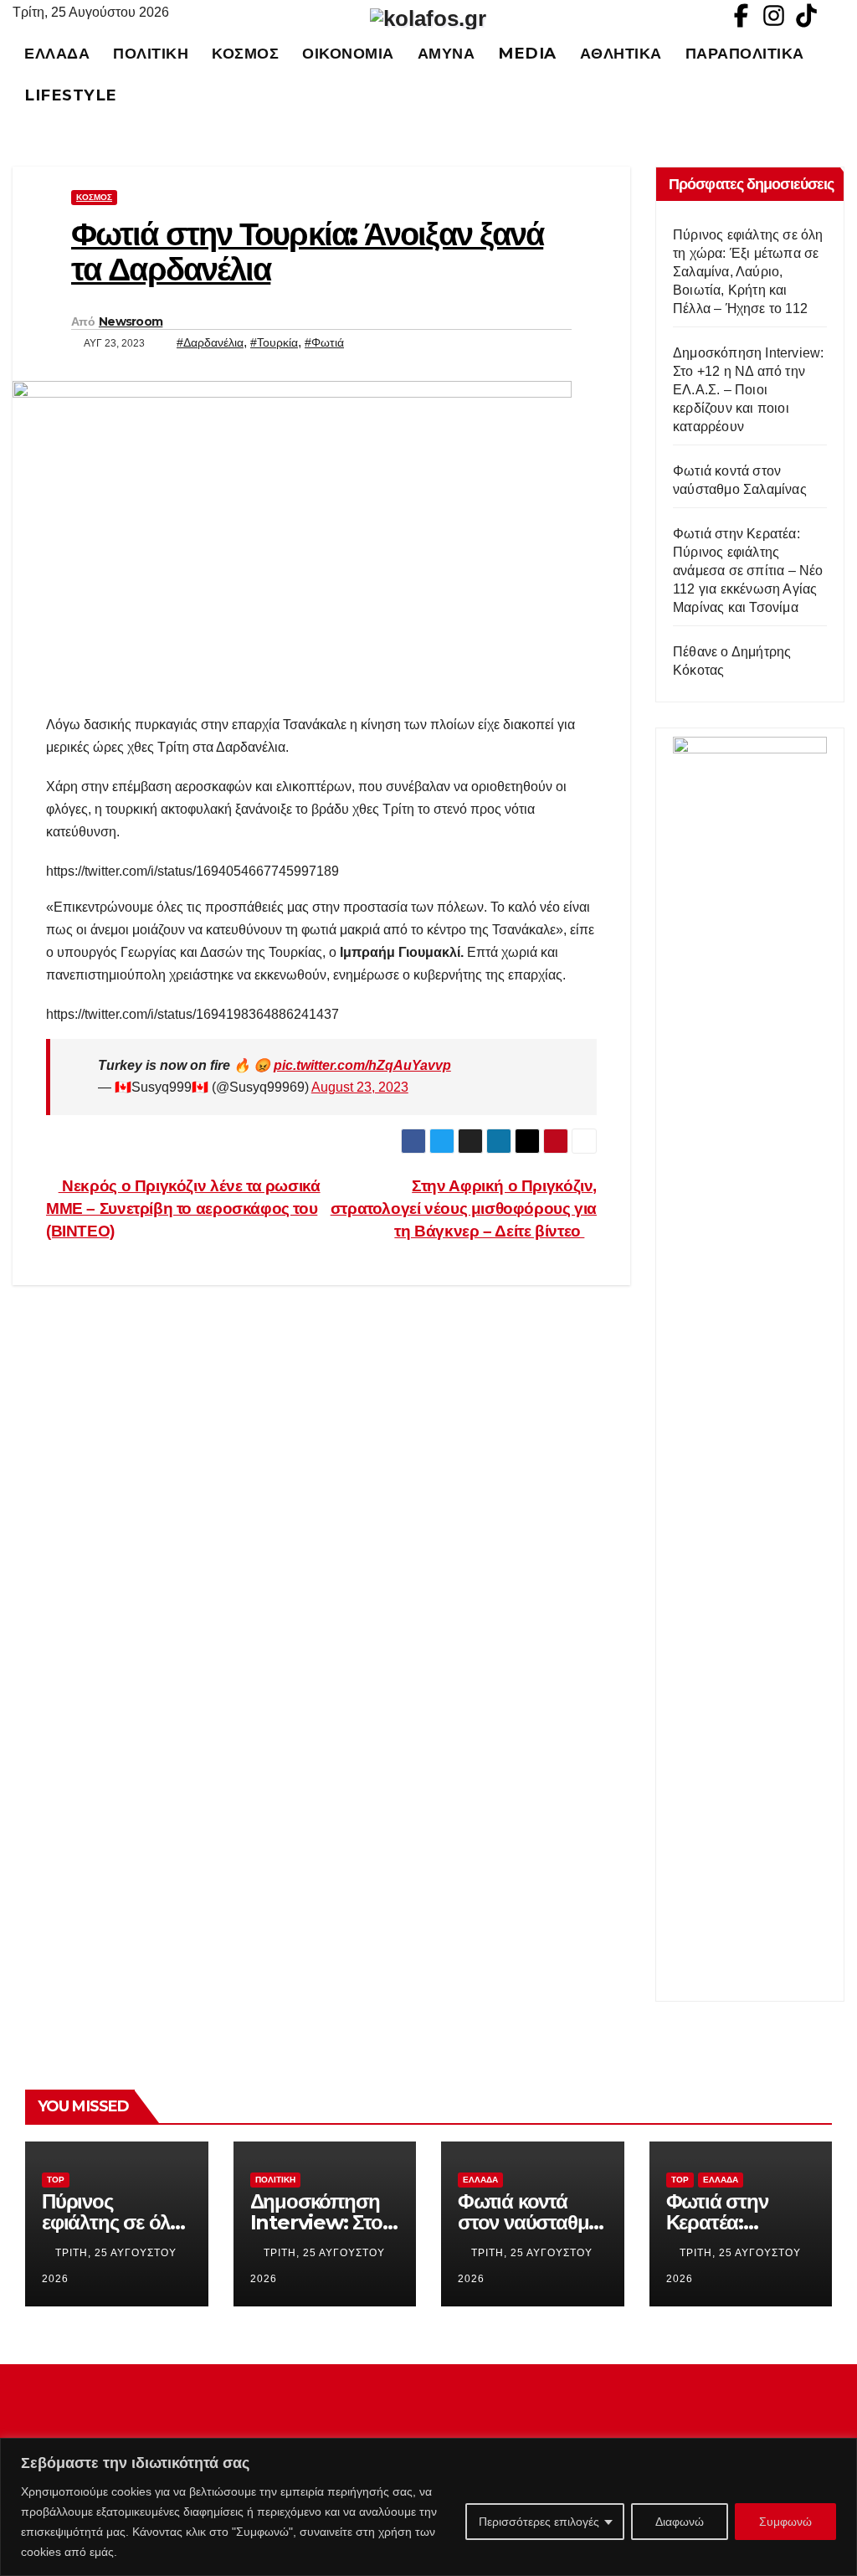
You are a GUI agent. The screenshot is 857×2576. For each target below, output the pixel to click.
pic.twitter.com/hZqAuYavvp (362, 1065)
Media (527, 53)
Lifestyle (71, 95)
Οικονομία (348, 53)
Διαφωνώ (680, 2522)
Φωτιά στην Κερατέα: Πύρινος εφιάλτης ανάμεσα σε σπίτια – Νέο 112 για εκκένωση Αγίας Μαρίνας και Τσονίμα (748, 571)
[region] (428, 2507)
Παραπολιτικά (745, 53)
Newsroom (131, 321)
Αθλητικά (621, 53)
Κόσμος (245, 53)
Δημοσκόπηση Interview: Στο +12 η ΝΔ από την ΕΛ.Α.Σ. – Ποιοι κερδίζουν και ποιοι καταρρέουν (748, 390)
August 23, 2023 (360, 1087)
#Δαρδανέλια (210, 342)
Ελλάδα (57, 53)
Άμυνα (446, 53)
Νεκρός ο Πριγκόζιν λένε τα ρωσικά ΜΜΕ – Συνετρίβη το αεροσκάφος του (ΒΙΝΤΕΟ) (183, 1208)
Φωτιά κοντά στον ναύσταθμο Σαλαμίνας (529, 2222)
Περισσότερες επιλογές (539, 2522)
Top (56, 2180)
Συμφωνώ (785, 2522)
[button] (839, 74)
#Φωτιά (324, 342)
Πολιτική (151, 53)
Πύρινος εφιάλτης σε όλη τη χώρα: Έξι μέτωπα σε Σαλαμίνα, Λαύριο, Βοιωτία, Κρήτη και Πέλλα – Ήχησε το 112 (748, 272)
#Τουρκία (274, 342)
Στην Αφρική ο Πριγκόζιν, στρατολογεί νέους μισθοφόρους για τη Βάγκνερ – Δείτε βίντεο (464, 1208)
